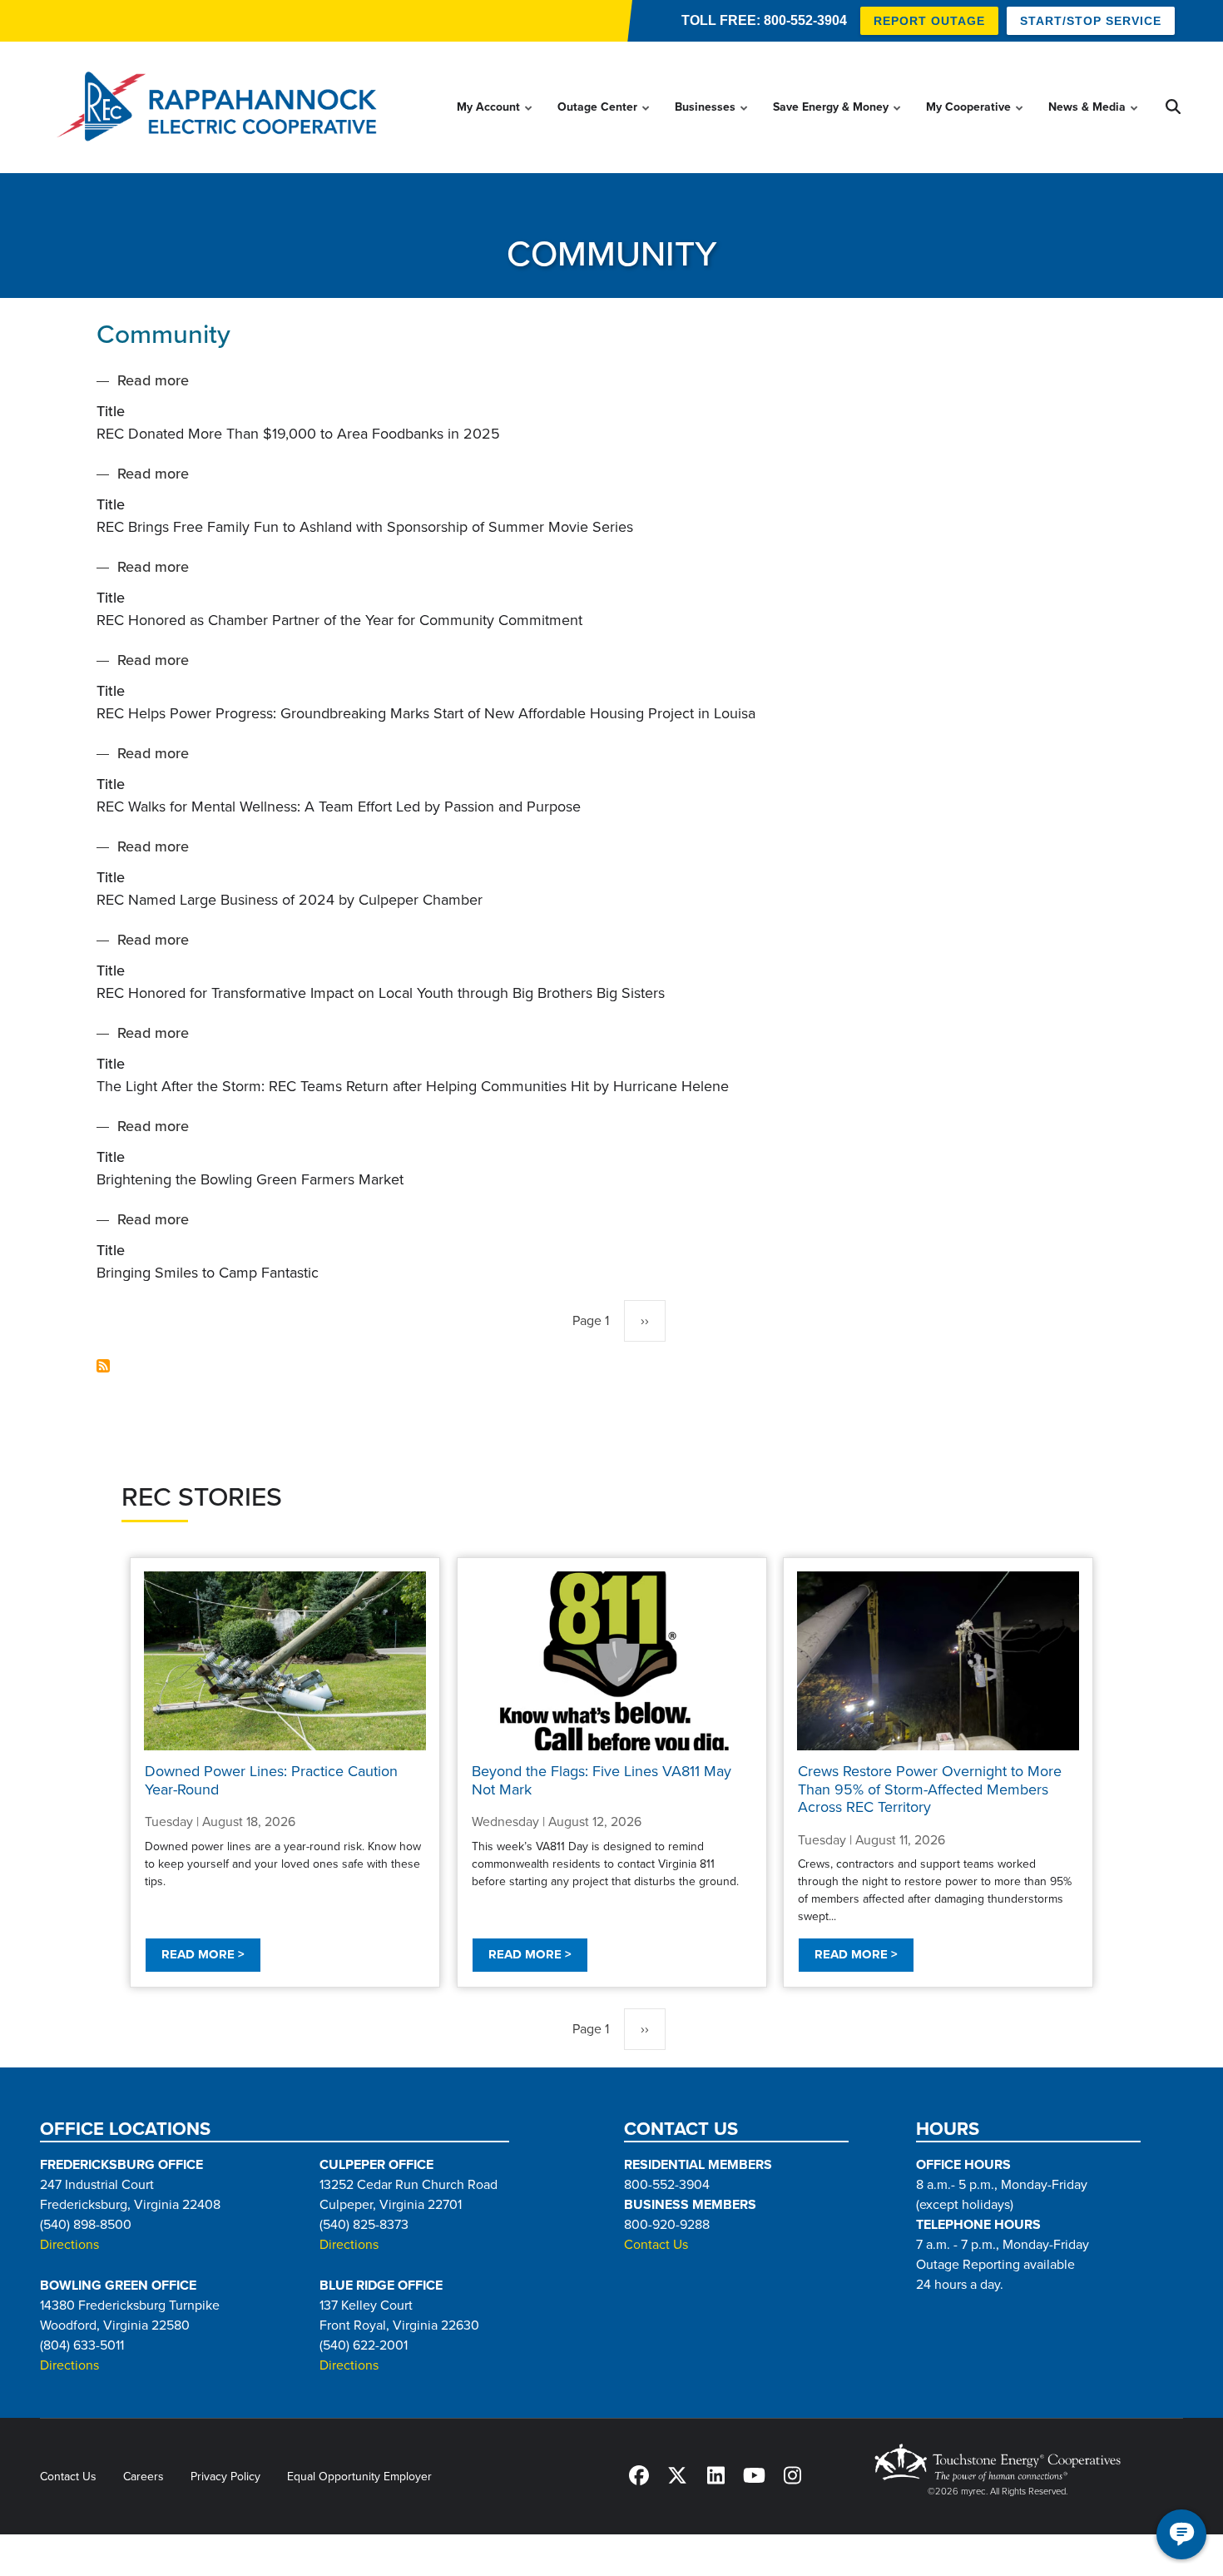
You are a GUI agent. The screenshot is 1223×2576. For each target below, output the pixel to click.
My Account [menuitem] (495, 122)
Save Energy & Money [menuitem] (838, 122)
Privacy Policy (225, 2477)
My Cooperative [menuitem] (975, 122)
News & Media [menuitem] (1094, 122)
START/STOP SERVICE (1091, 21)
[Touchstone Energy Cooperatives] (998, 2462)
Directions (69, 2246)
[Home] (222, 107)
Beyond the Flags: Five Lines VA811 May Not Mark (602, 1780)
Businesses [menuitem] (712, 122)
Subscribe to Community (103, 1366)
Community (163, 335)
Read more (153, 382)
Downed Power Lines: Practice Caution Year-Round (271, 1780)
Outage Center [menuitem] (604, 122)
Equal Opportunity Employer (359, 2477)
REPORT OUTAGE (929, 21)
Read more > (203, 1954)
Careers (144, 2477)
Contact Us (656, 2246)
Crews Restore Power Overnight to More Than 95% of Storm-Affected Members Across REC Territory (930, 1789)
